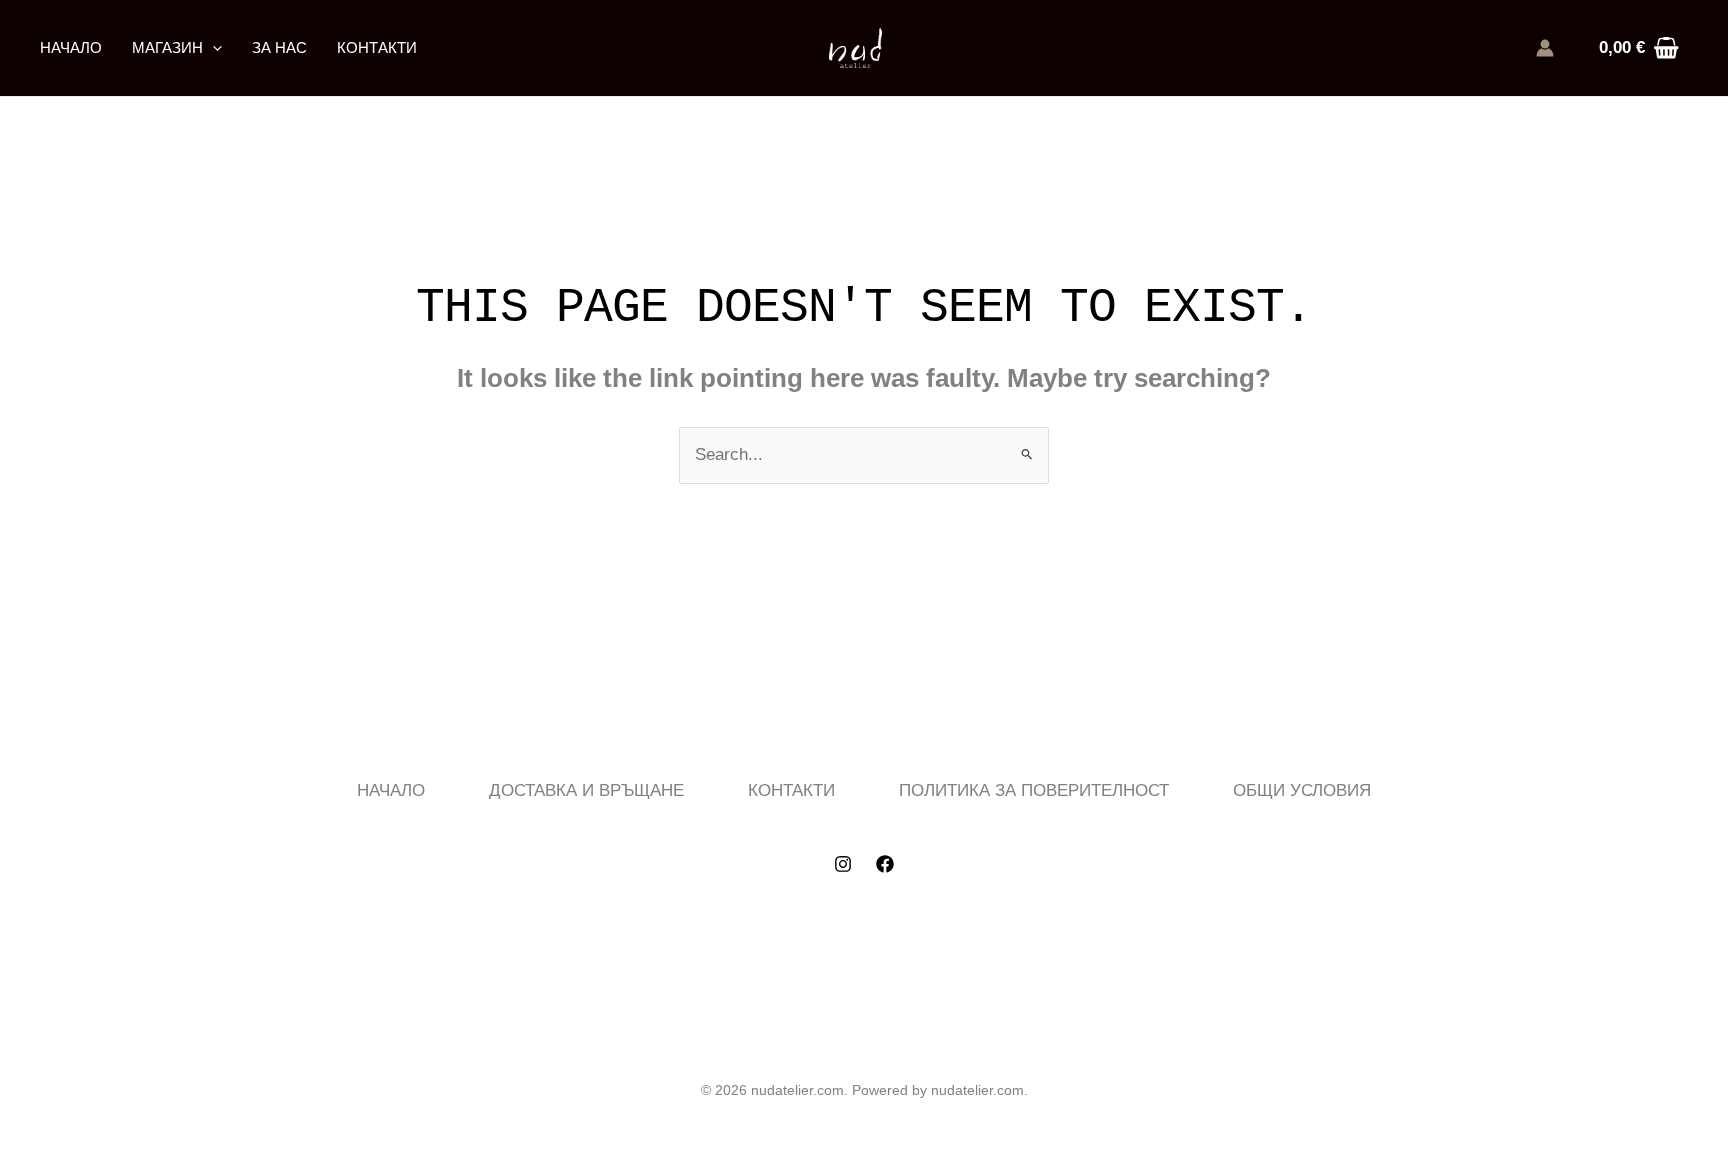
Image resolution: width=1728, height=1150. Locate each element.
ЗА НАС (279, 47)
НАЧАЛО (71, 47)
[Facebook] (885, 864)
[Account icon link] (1545, 48)
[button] (212, 48)
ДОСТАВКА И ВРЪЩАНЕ (586, 790)
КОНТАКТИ (377, 47)
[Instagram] (843, 864)
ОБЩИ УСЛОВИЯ (1302, 790)
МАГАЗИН (167, 47)
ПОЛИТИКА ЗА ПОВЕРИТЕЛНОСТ (1034, 790)
